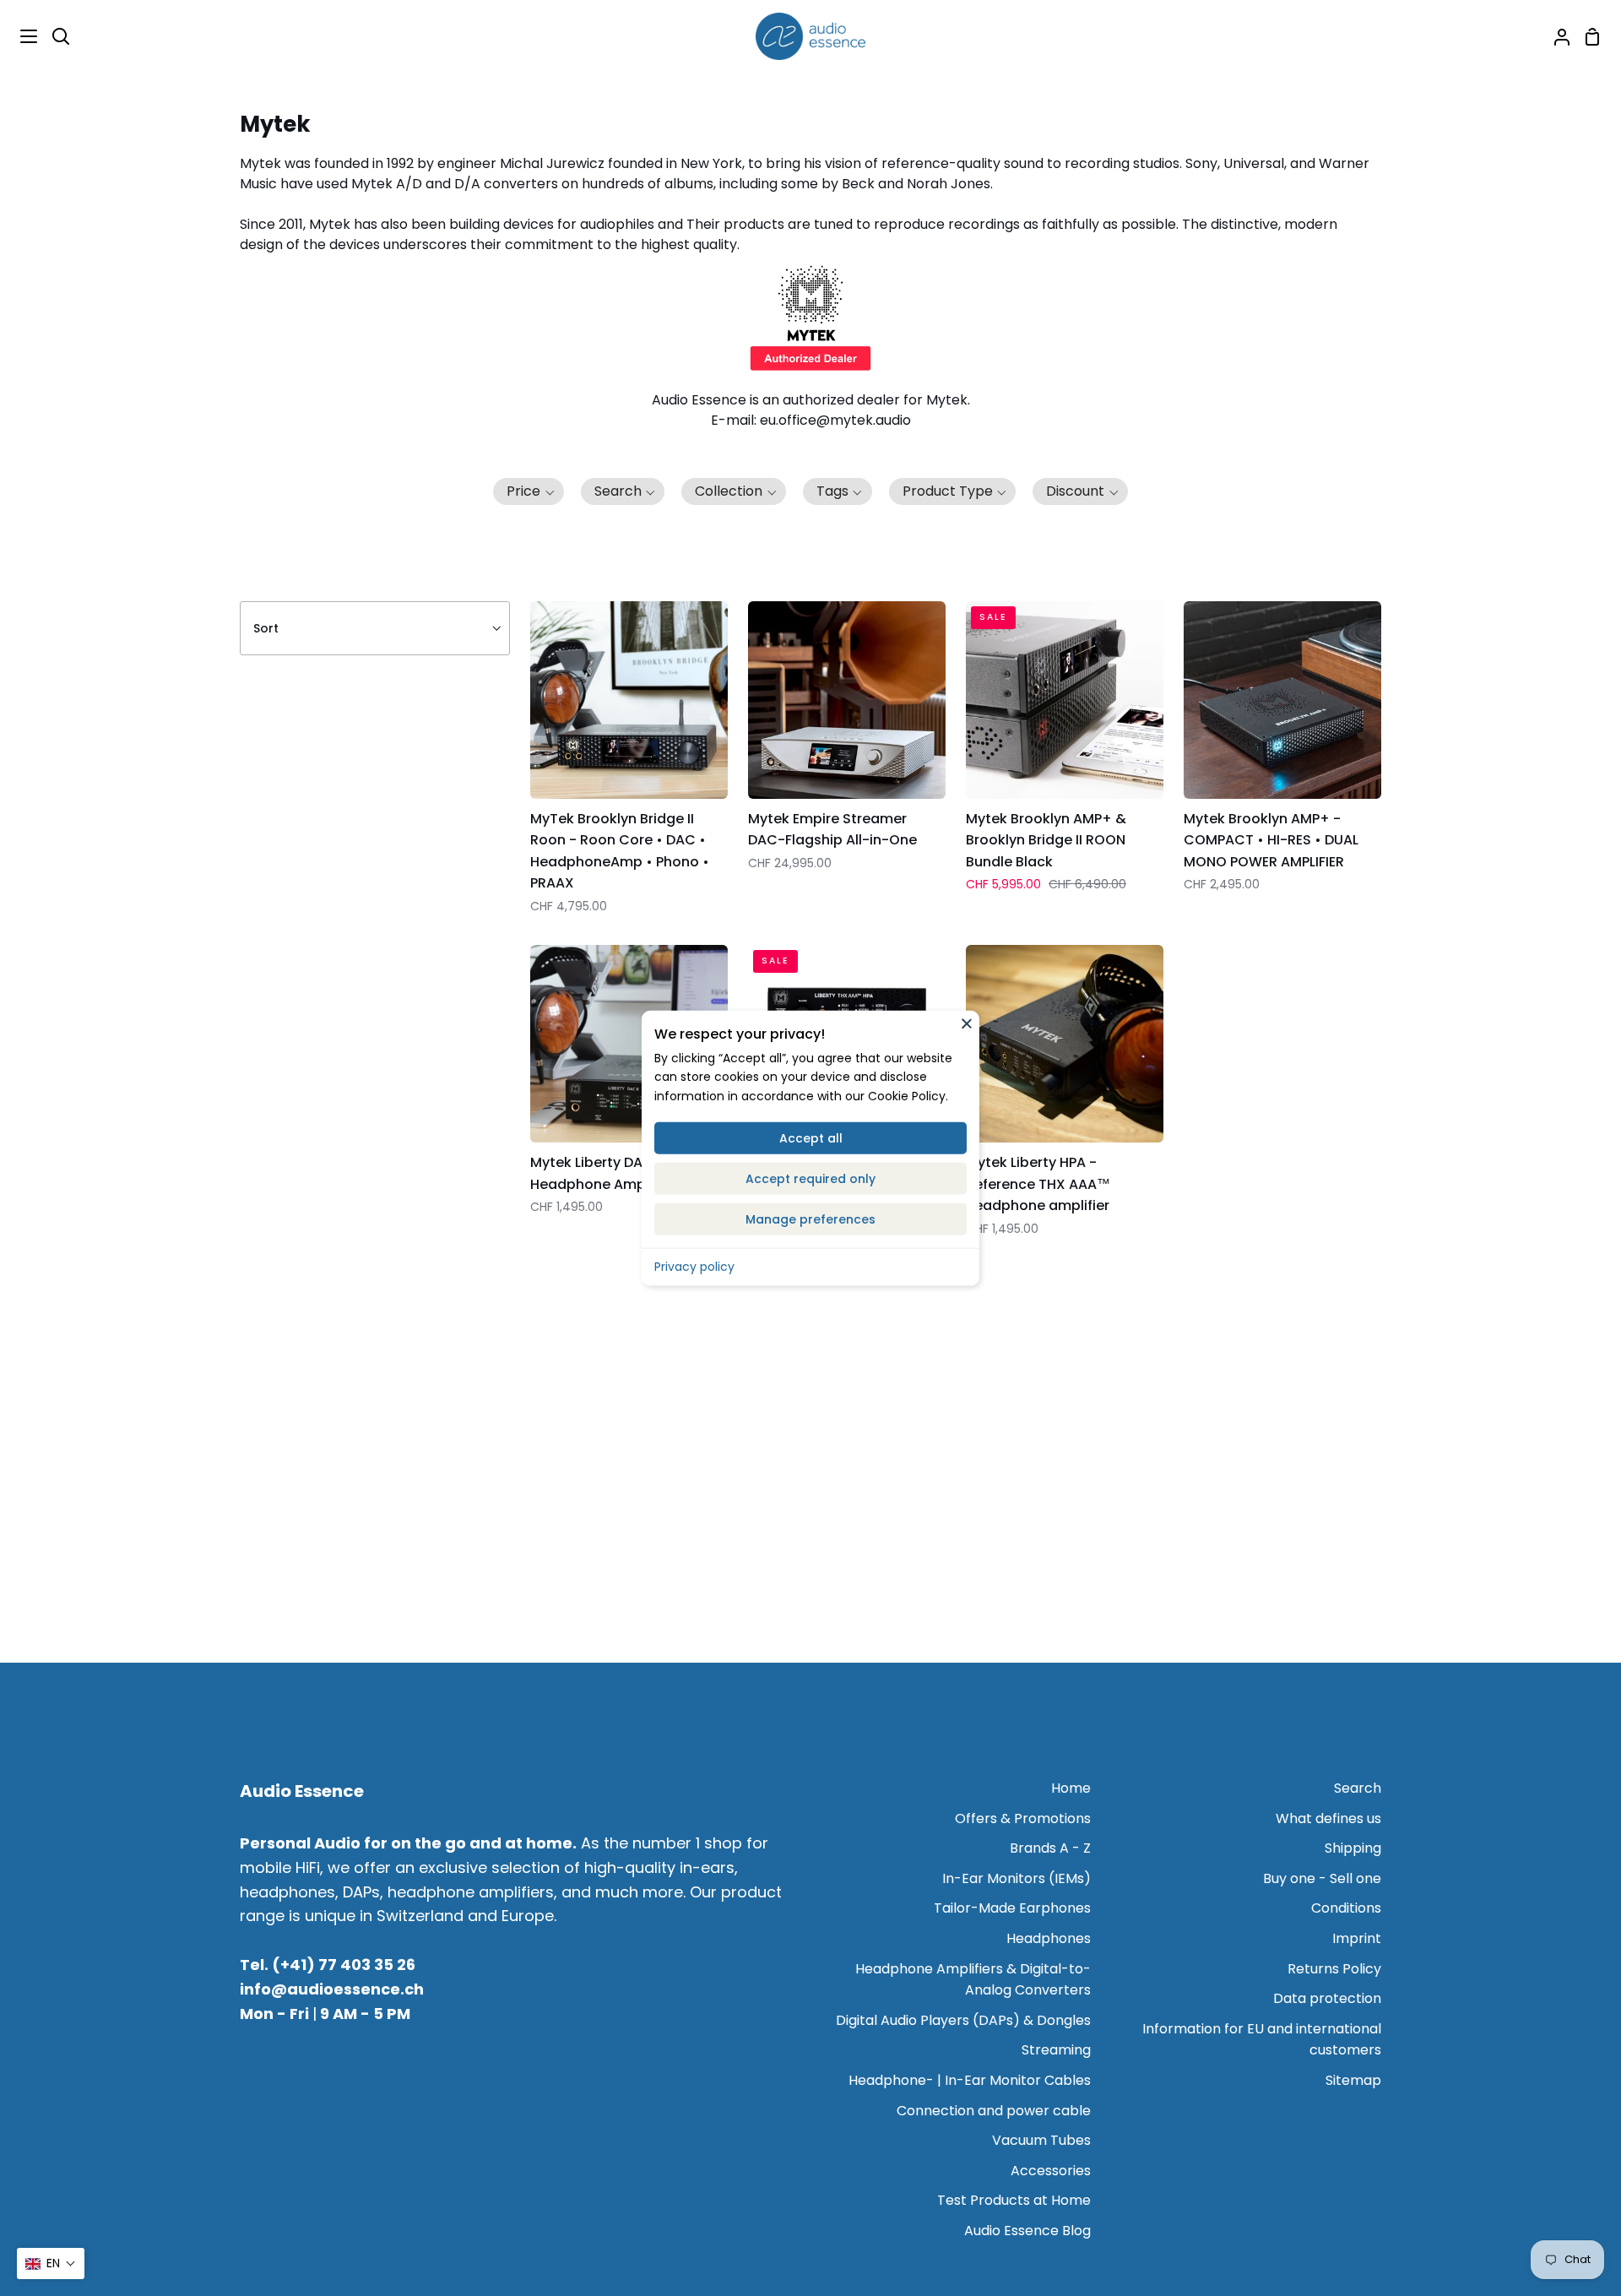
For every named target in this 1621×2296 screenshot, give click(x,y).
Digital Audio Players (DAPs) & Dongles (963, 2020)
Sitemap (1353, 2080)
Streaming (1056, 2050)
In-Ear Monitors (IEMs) (1017, 1878)
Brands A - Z (1050, 1848)
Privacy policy (694, 1267)
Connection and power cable (994, 2111)
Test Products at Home (1014, 2200)
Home (1071, 1788)
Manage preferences (810, 1219)
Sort (266, 628)
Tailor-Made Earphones (1012, 1908)
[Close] (967, 1023)
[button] (529, 491)
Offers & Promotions (1023, 1818)
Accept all (811, 1138)
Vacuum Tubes (1041, 2140)
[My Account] (1555, 36)
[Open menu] (19, 36)
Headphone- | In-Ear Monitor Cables (970, 2080)
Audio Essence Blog (1027, 2231)
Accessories (1051, 2171)
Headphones (1049, 1938)
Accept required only (810, 1179)
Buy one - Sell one (1322, 1878)
